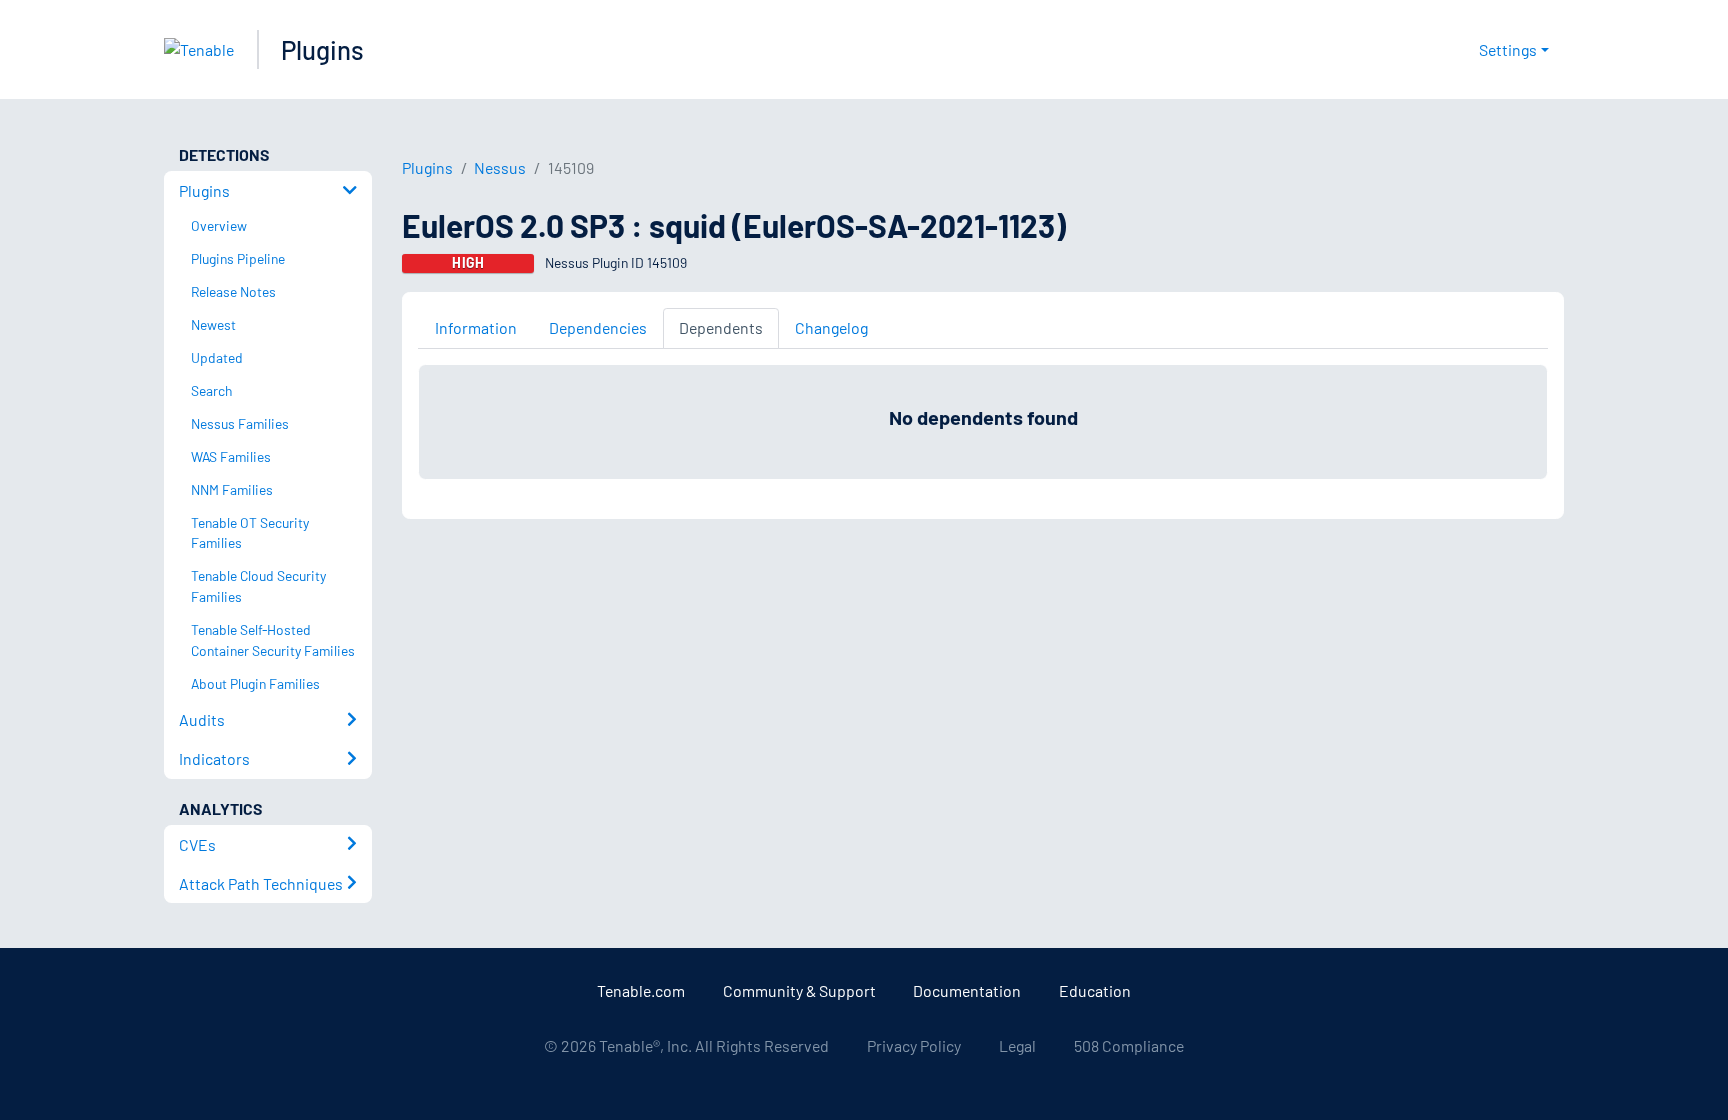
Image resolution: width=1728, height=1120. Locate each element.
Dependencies (598, 327)
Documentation (967, 990)
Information (476, 327)
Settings (1508, 49)
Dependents (721, 327)
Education (1095, 990)
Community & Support (799, 990)
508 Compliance (1129, 1045)
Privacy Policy (914, 1045)
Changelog (831, 327)
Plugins (322, 49)
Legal (1017, 1045)
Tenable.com (641, 990)
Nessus (500, 167)
